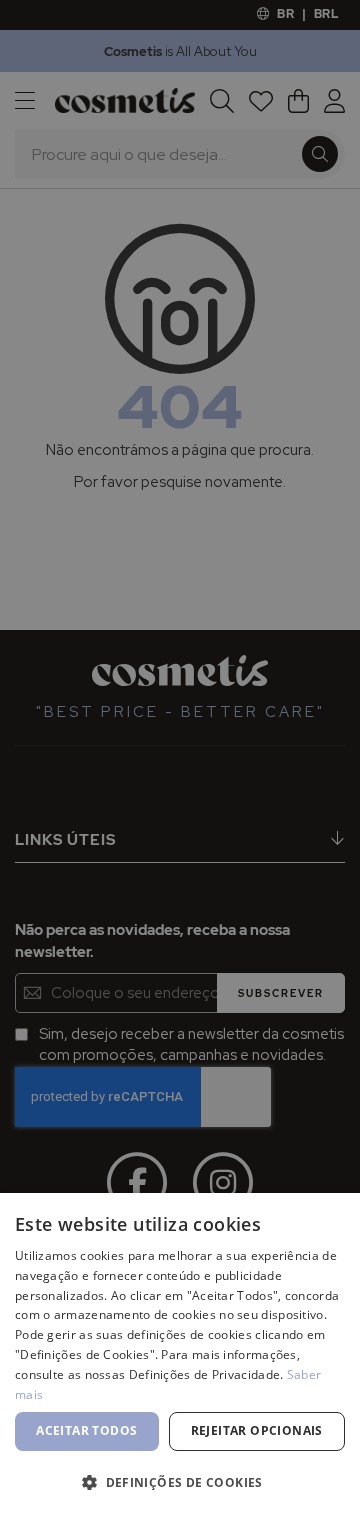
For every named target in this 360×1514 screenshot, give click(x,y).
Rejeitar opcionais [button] (257, 1430)
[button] (180, 1481)
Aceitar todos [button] (86, 1430)
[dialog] (180, 757)
